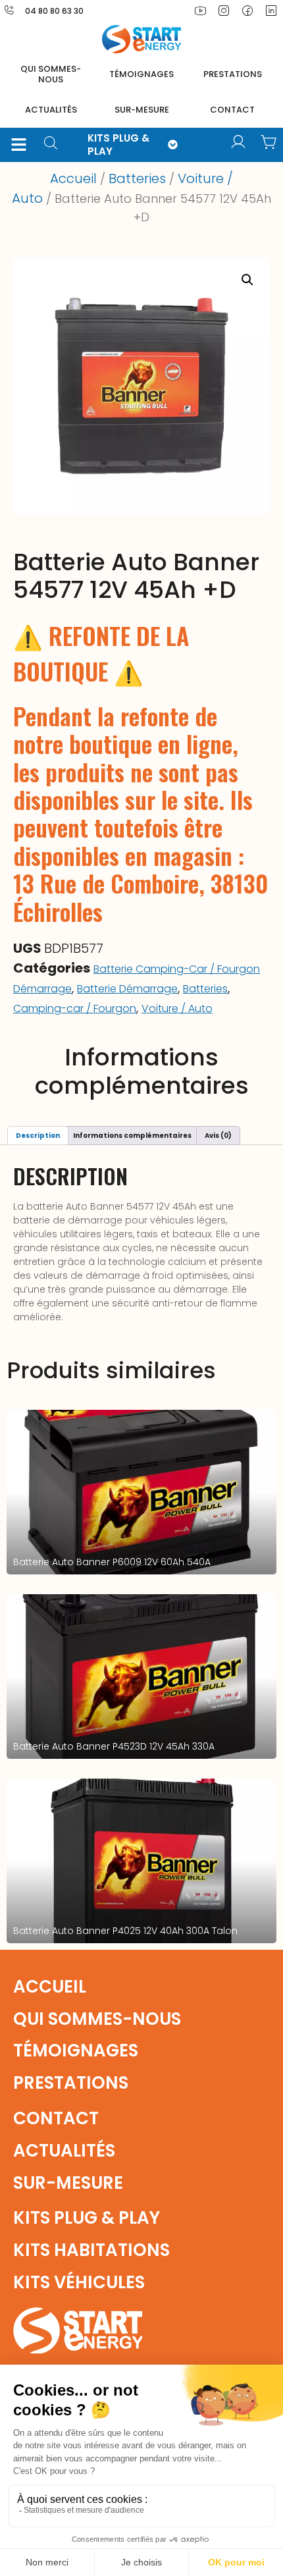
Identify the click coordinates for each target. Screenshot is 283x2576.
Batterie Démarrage (127, 989)
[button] (18, 145)
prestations (233, 74)
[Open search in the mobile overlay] (55, 145)
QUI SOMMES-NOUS (51, 74)
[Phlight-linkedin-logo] (271, 11)
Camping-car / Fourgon (75, 1008)
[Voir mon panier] (269, 142)
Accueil (73, 178)
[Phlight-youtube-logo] (200, 11)
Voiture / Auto (177, 1008)
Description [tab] (38, 1136)
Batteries (137, 178)
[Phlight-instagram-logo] (224, 11)
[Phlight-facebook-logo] (247, 11)
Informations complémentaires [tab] (132, 1136)
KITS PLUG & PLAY (118, 145)
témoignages (141, 74)
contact (232, 110)
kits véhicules (79, 2282)
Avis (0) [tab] (218, 1136)
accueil (50, 1987)
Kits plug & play (87, 2218)
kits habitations (91, 2250)
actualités (51, 110)
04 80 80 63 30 (54, 11)
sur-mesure (142, 110)
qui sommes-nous (97, 2019)
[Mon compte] (238, 142)
